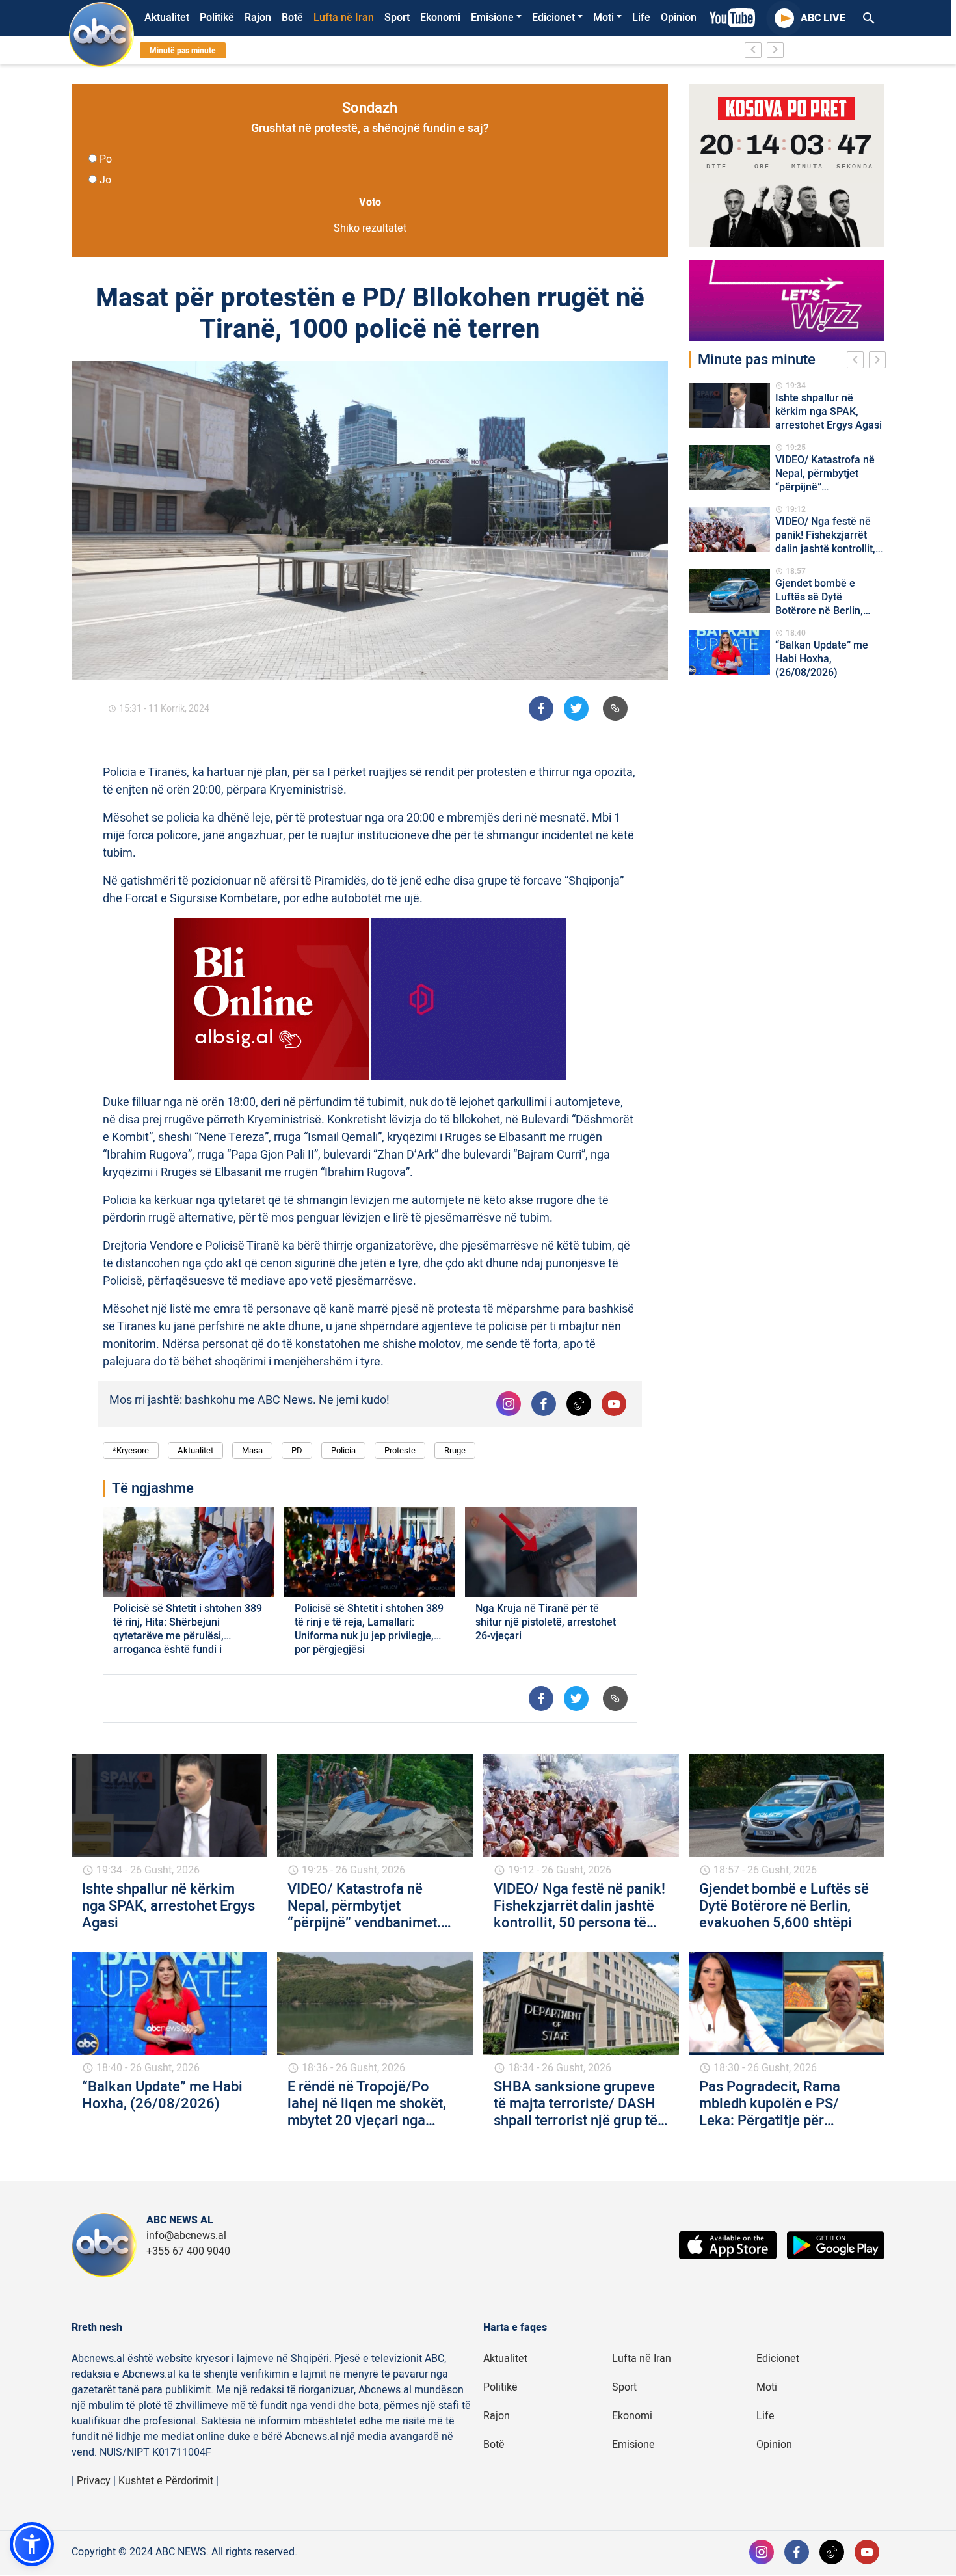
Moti (604, 18)
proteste (400, 1450)
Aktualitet (167, 18)
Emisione (492, 18)
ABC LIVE (823, 18)
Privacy (94, 2481)
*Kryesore (131, 1450)
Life (641, 18)
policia (343, 1450)
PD (297, 1450)
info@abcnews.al (186, 2236)
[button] (32, 2544)
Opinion (679, 18)
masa (252, 1450)
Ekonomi (440, 18)
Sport (397, 18)
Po (106, 159)
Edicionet (553, 18)
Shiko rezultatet (370, 228)
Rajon (258, 18)
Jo (105, 180)
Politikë (217, 18)
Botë (292, 18)
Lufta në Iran (344, 18)
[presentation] (858, 362)
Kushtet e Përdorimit (166, 2481)
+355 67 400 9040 (188, 2251)
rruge (455, 1450)
